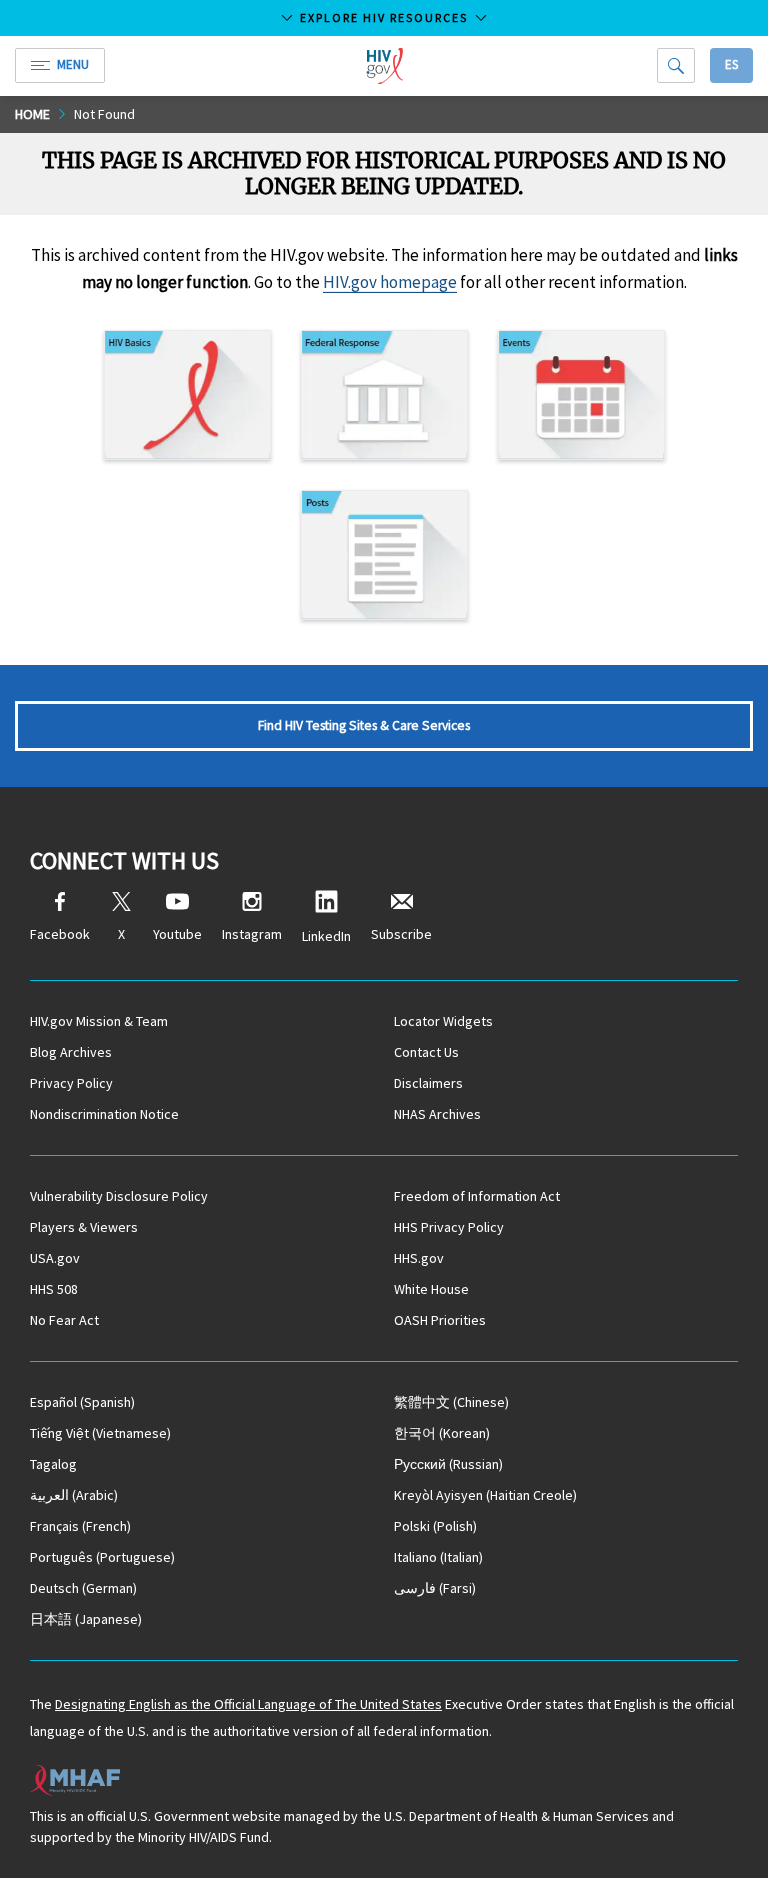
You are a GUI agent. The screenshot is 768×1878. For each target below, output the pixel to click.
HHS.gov (419, 1258)
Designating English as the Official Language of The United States (248, 1704)
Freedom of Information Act (477, 1196)
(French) (80, 1526)
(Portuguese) (102, 1557)
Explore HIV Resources (384, 17)
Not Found (104, 114)
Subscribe (401, 934)
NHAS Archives (437, 1114)
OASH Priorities (440, 1320)
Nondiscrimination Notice (104, 1114)
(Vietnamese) (100, 1433)
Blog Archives (71, 1052)
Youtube (177, 934)
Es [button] (731, 64)
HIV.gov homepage (390, 282)
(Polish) (435, 1526)
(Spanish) (82, 1402)
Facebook (60, 934)
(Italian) (438, 1557)
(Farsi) (435, 1588)
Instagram (252, 934)
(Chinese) (451, 1402)
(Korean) (442, 1433)
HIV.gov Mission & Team (99, 1021)
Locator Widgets (443, 1021)
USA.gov (55, 1258)
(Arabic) (74, 1495)
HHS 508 (54, 1289)
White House (431, 1289)
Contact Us (426, 1052)
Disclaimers (428, 1083)
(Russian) (448, 1464)
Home (32, 114)
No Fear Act (64, 1320)
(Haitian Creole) (485, 1495)
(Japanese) (86, 1619)
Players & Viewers (84, 1227)
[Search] (676, 65)
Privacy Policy (71, 1083)
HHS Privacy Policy (449, 1227)
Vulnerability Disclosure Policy (119, 1196)
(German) (83, 1588)
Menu (73, 64)
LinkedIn (326, 936)
